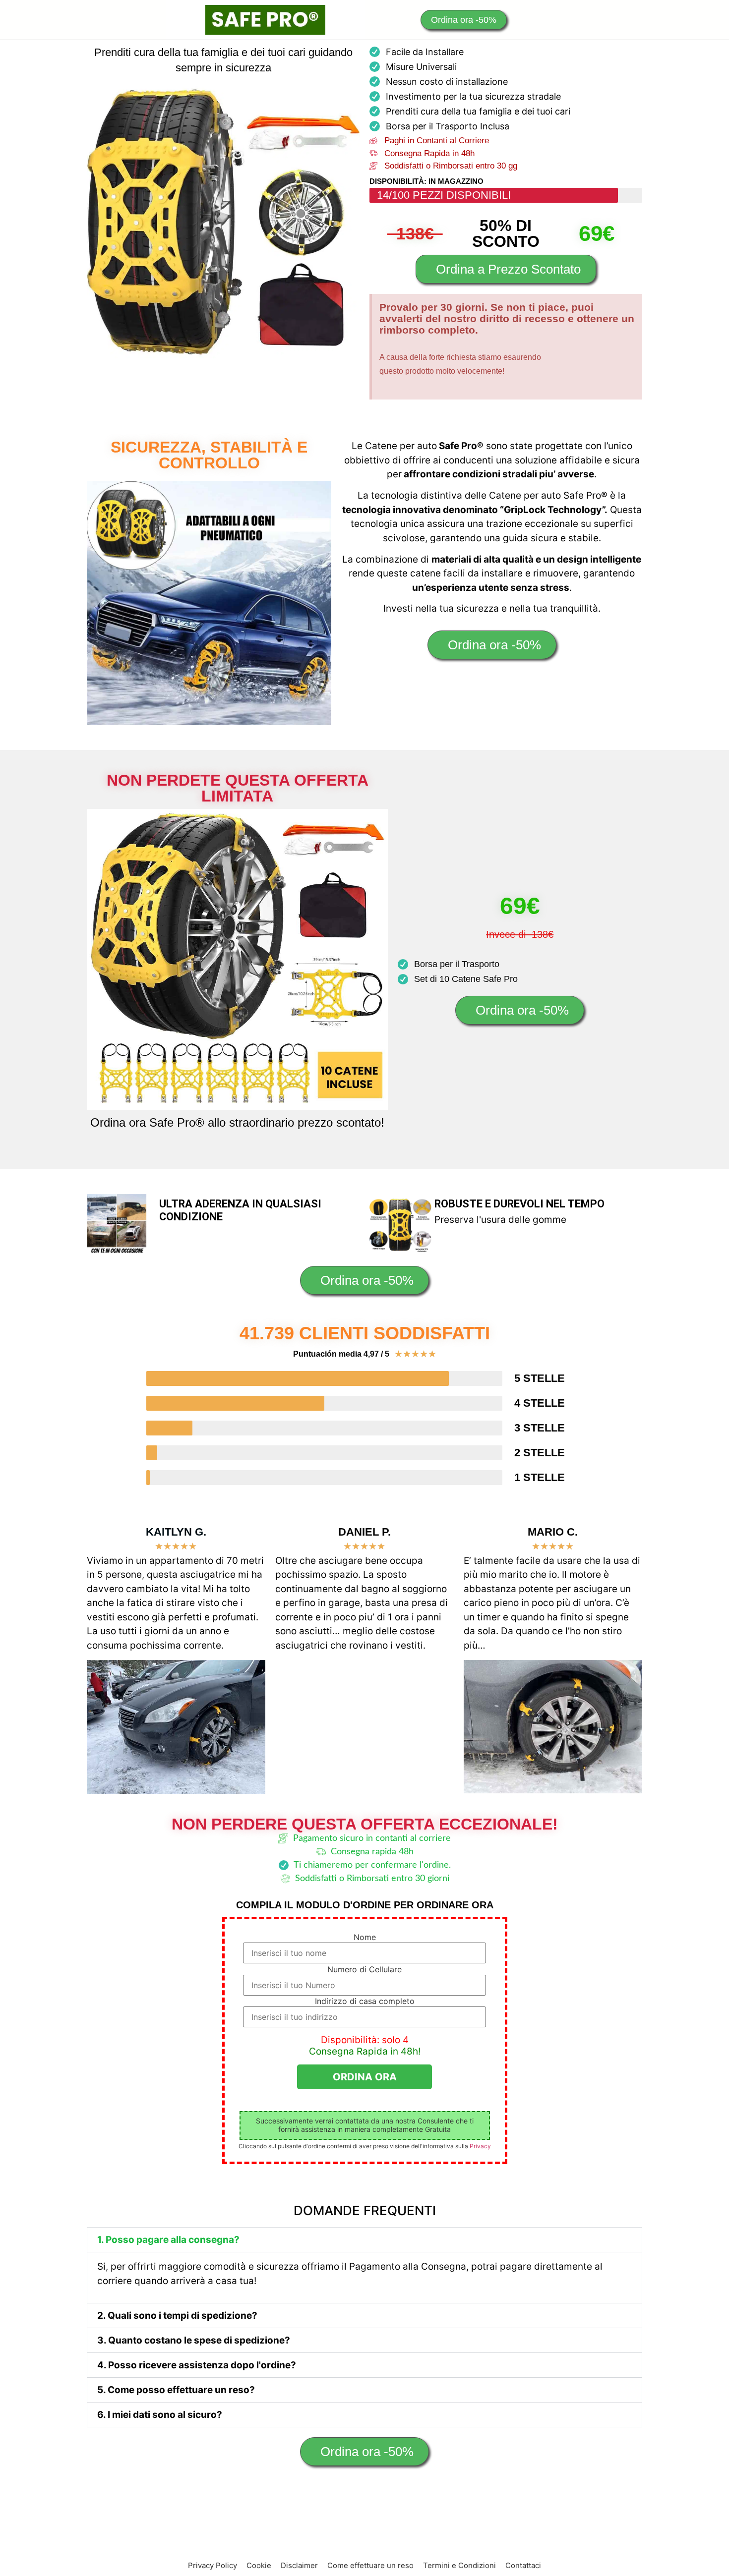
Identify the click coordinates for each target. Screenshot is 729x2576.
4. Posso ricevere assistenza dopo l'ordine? (197, 2365)
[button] (364, 2240)
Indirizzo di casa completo (365, 2001)
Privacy (480, 2146)
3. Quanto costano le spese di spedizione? (194, 2340)
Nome (365, 1937)
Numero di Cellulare (364, 1969)
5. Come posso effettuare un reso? (176, 2390)
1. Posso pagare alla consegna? (168, 2240)
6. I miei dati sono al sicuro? (160, 2415)
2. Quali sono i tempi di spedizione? (177, 2316)
